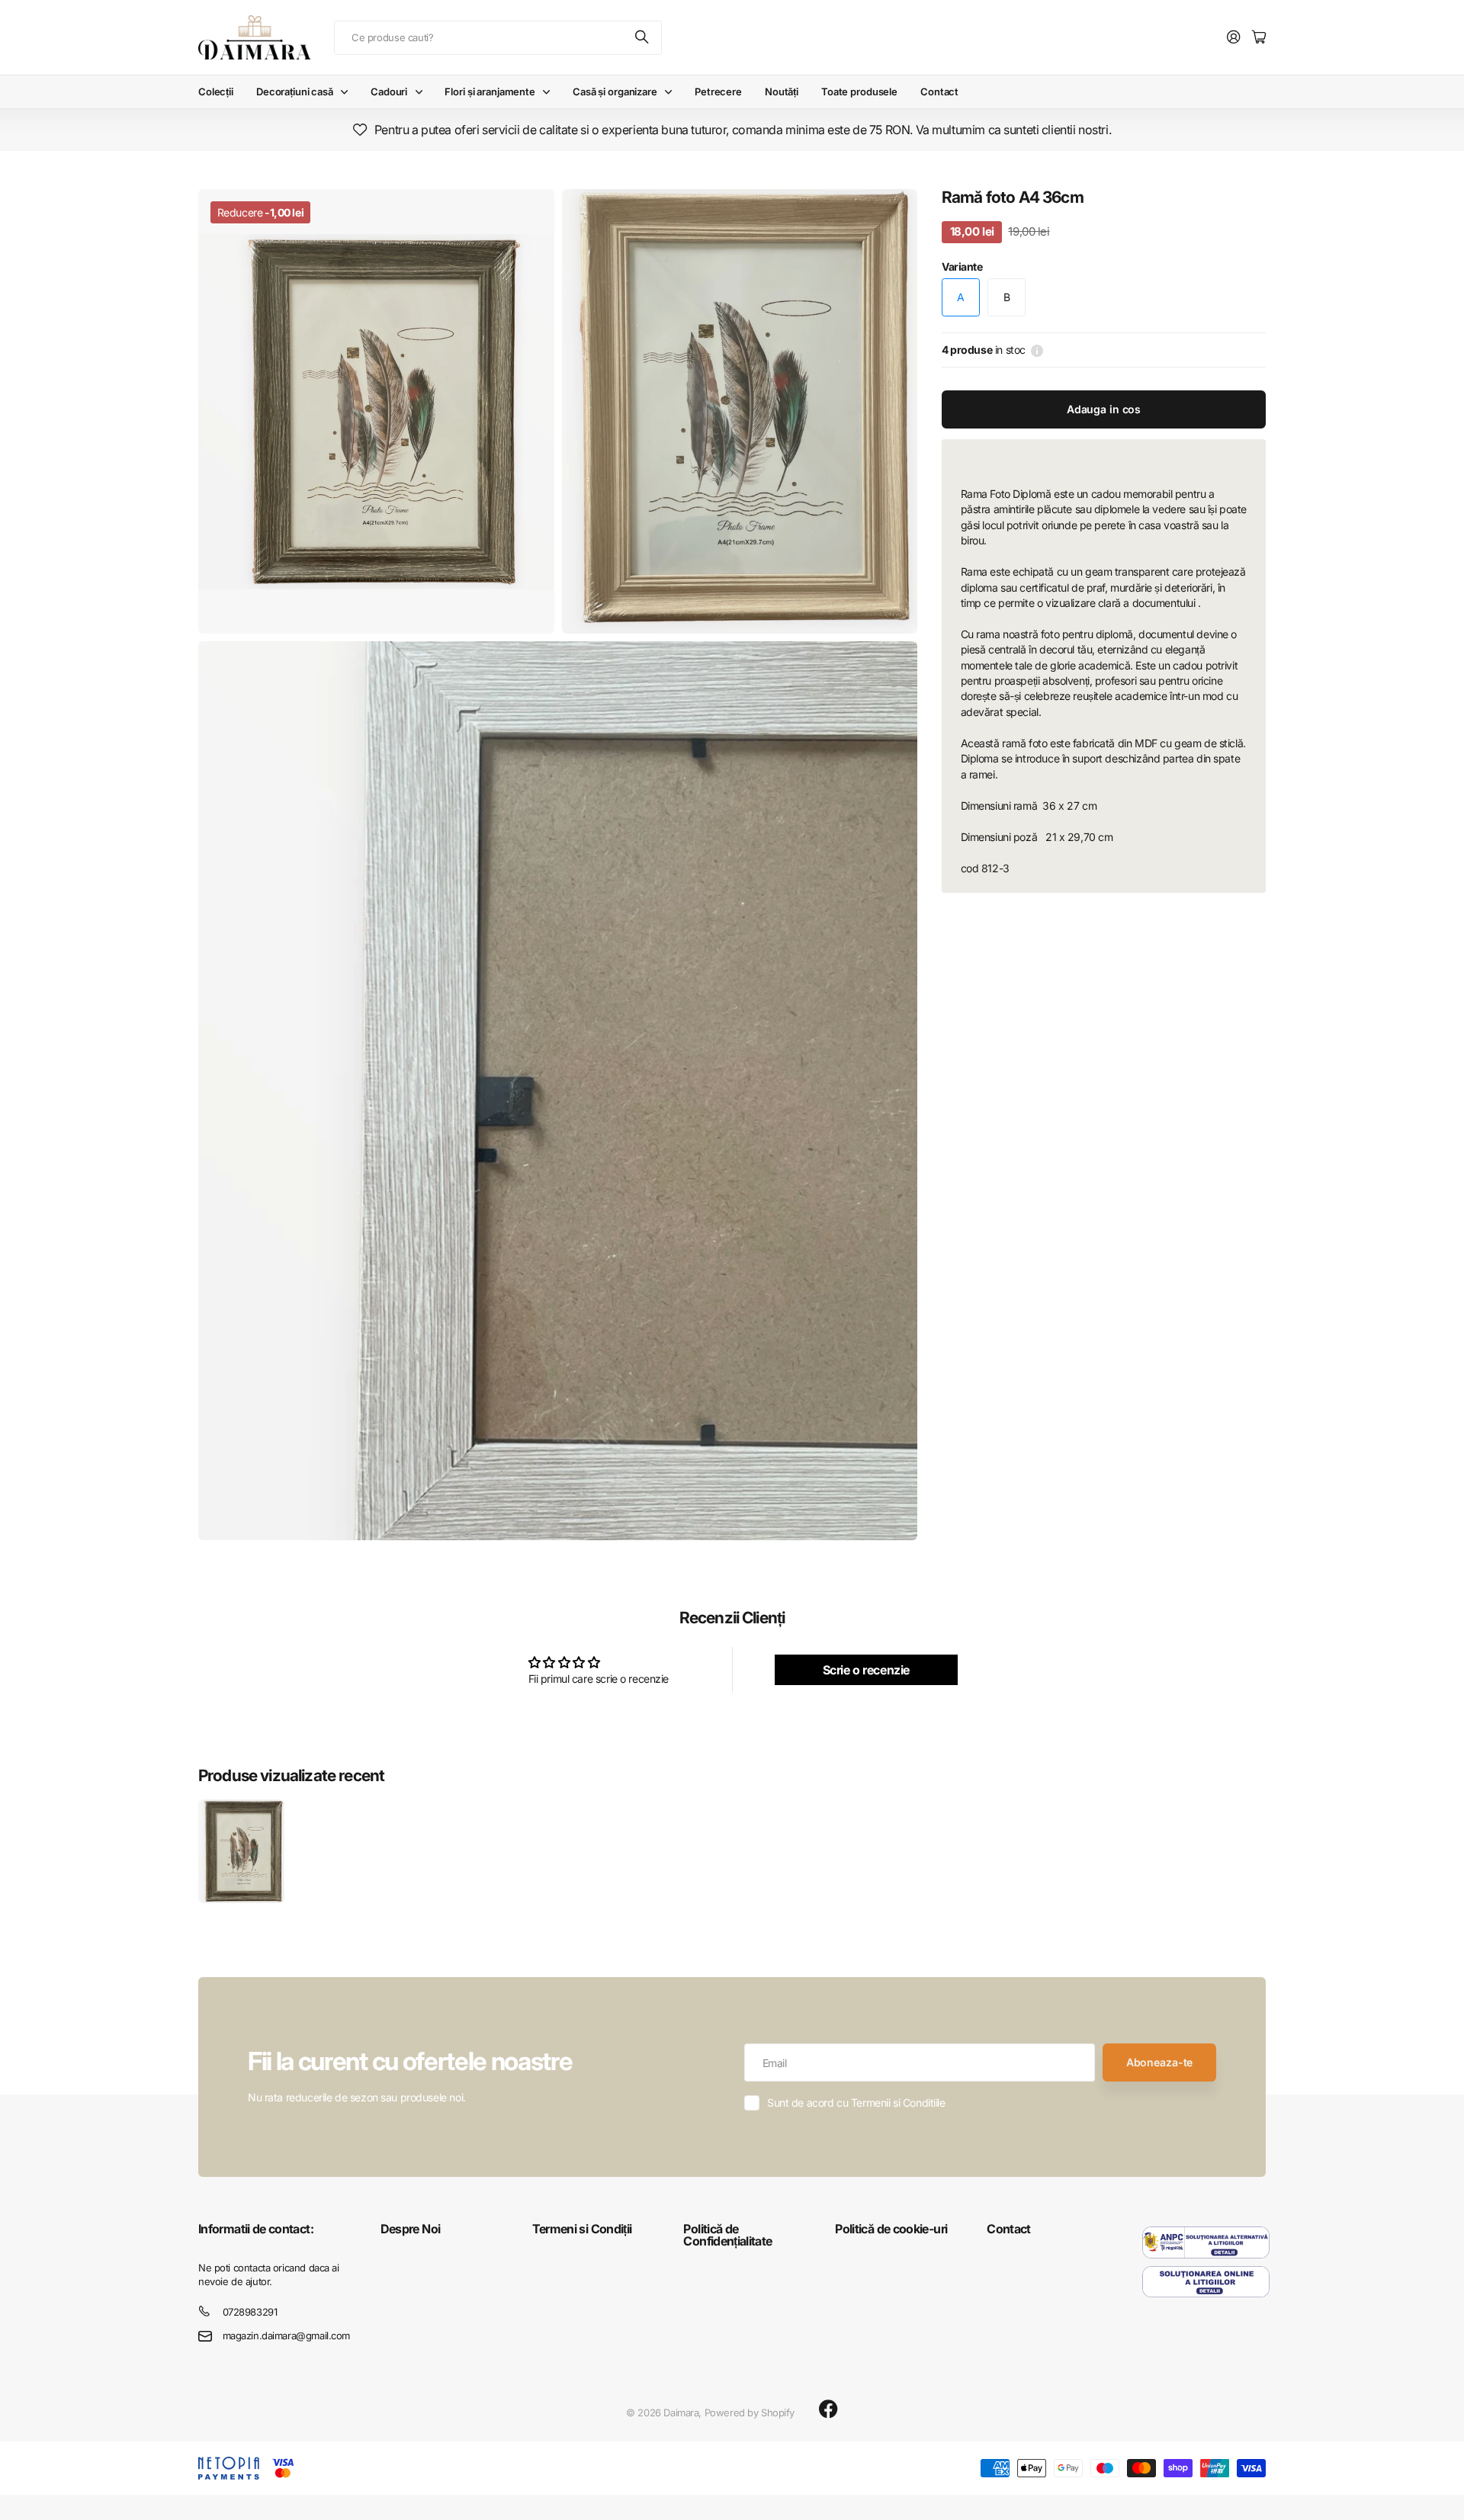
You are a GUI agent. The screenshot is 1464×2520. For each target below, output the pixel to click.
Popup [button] (1037, 350)
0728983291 (250, 2312)
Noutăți (782, 91)
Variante (962, 266)
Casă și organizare (615, 91)
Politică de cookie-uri (891, 2229)
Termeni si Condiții (582, 2229)
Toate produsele (859, 91)
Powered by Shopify (750, 2412)
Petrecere (718, 91)
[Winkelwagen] (1259, 38)
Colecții (216, 91)
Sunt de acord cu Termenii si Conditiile (856, 2103)
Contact (939, 91)
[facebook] (828, 2409)
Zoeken (643, 38)
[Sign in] (1234, 38)
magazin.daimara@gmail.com (287, 2335)
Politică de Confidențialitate (727, 2235)
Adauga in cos (1104, 409)
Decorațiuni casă (295, 91)
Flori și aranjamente (490, 91)
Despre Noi (411, 2229)
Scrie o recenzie (866, 1670)
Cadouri (389, 91)
